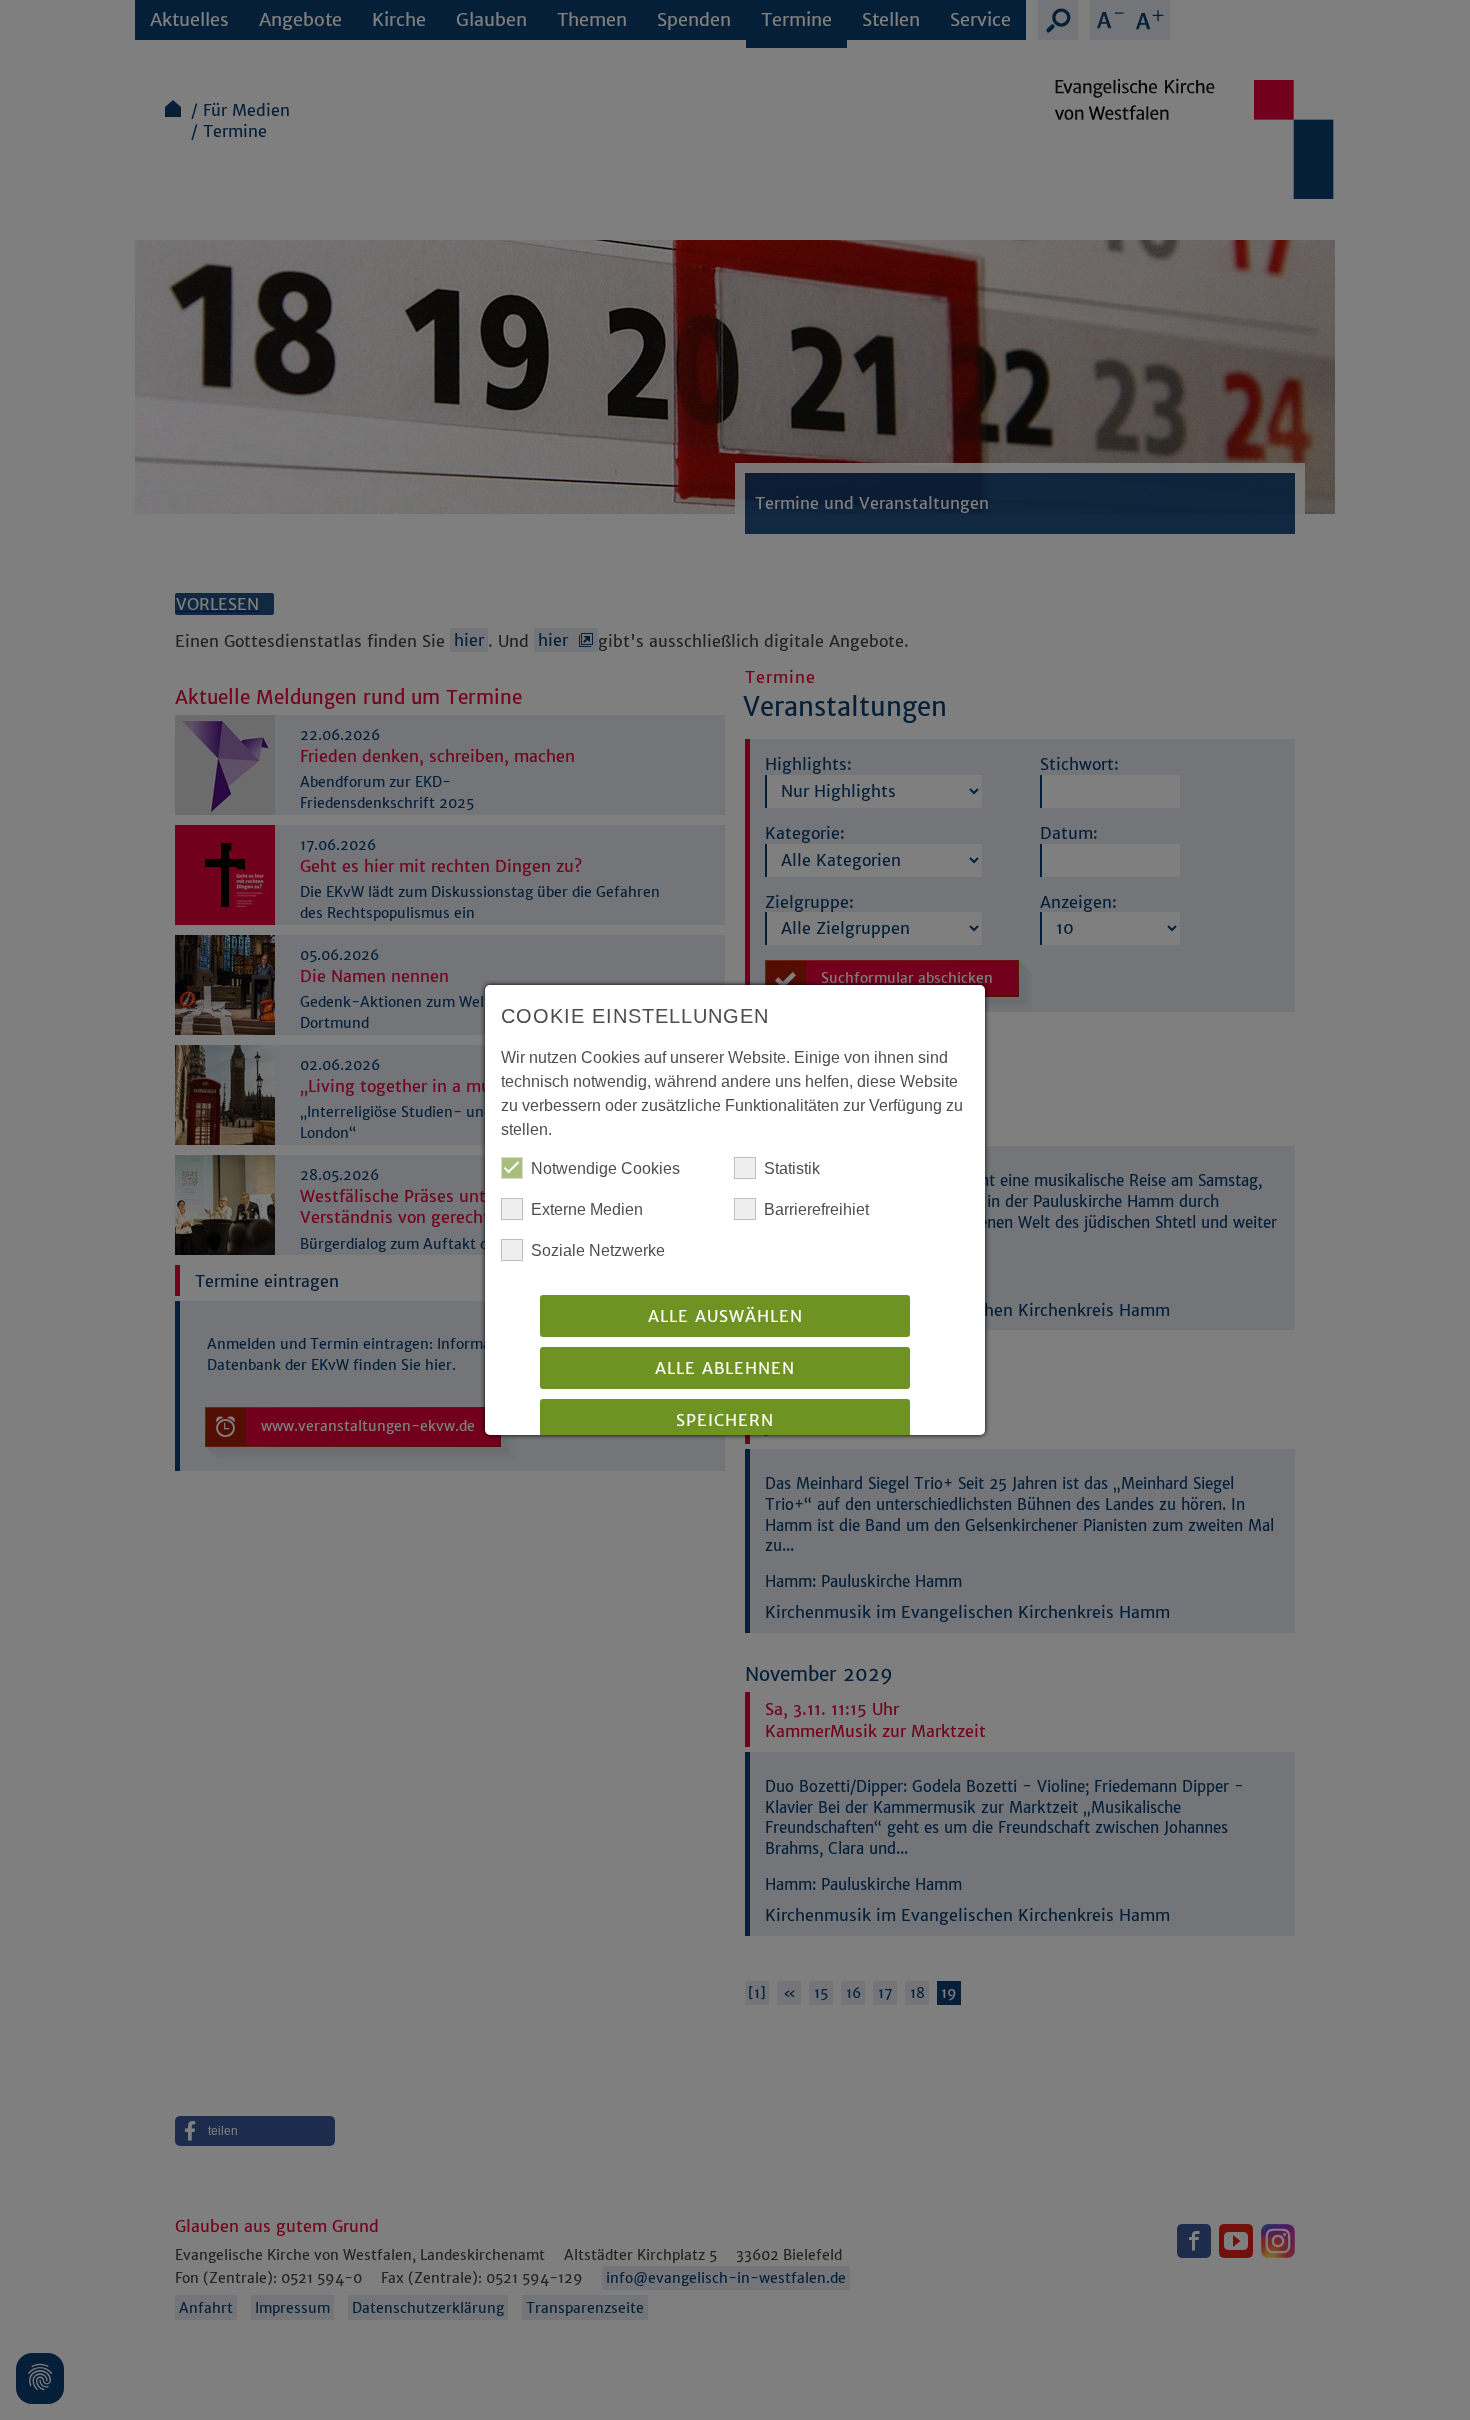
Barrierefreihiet (816, 1209)
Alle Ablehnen (725, 1368)
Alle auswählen (725, 1316)
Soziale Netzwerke (598, 1250)
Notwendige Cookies (605, 1168)
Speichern (725, 1420)
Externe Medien (587, 1209)
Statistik (792, 1168)
